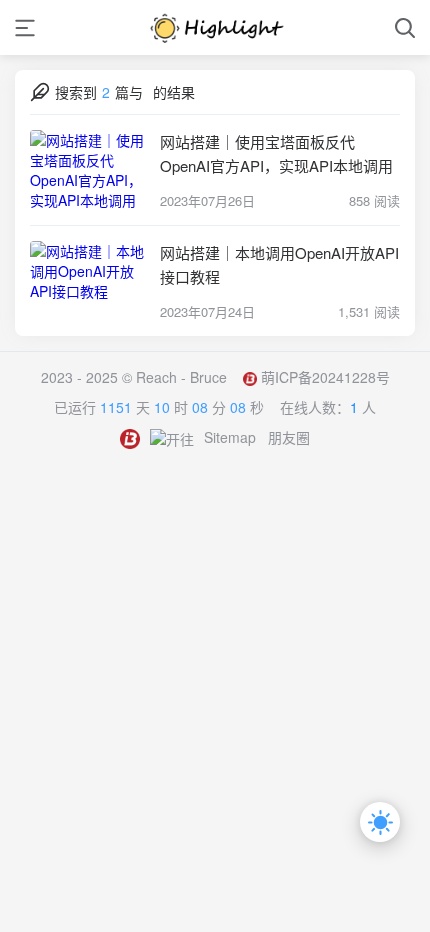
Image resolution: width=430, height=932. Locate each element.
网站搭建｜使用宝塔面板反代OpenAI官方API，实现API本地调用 (276, 153)
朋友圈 (289, 437)
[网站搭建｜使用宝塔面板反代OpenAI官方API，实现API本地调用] (90, 170)
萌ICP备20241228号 (325, 377)
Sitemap (230, 437)
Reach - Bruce (181, 377)
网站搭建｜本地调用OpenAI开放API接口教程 (279, 264)
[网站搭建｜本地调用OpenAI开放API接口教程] (90, 281)
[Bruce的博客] (215, 27)
